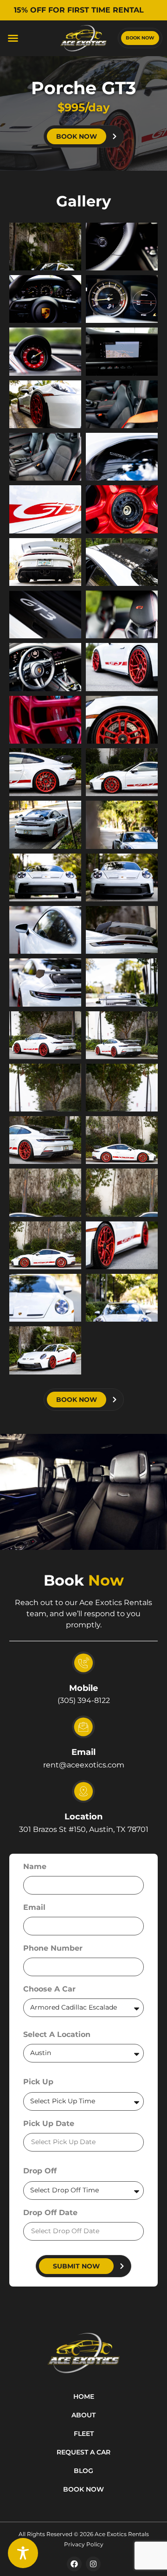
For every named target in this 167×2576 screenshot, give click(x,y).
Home (84, 2396)
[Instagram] (93, 2564)
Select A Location (57, 2035)
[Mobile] (83, 1663)
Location (83, 1817)
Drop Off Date (50, 2213)
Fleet (84, 2434)
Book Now (83, 2489)
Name (35, 1867)
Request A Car (83, 2452)
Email (83, 1752)
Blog (83, 2471)
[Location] (83, 1792)
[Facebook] (74, 2564)
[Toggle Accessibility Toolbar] (23, 2553)
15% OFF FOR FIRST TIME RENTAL (80, 10)
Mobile (83, 1688)
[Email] (83, 1727)
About (83, 2415)
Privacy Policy (84, 2544)
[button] (13, 38)
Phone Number (53, 1949)
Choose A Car (49, 1989)
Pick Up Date (49, 2124)
